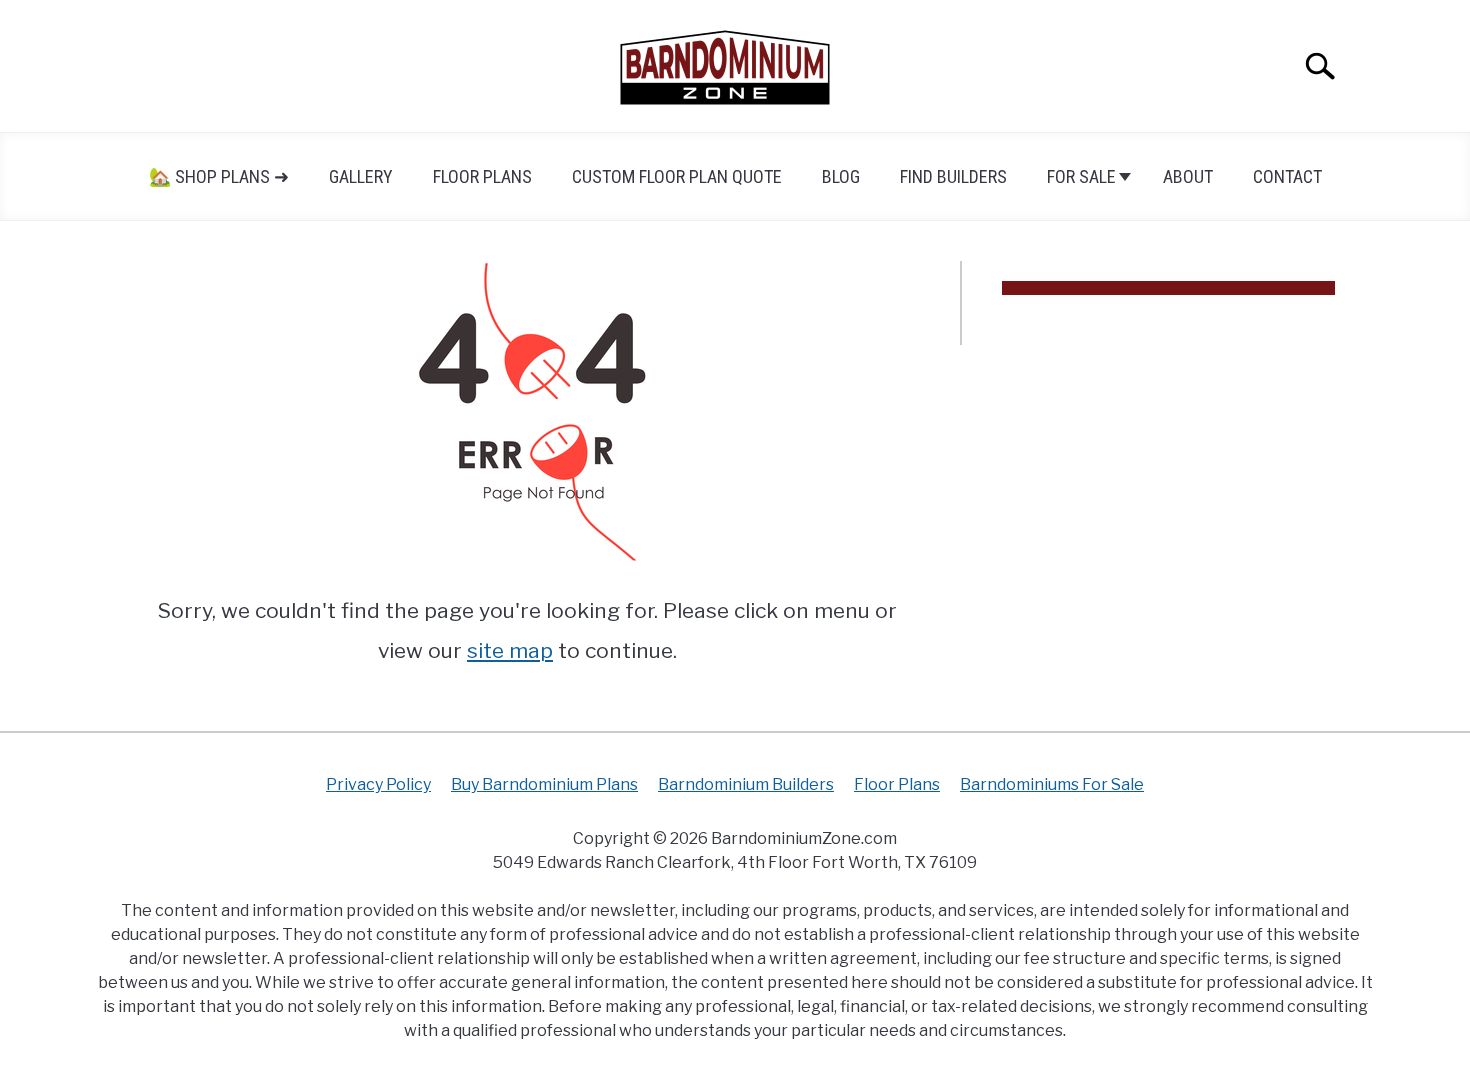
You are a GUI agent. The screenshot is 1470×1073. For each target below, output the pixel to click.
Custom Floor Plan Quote (677, 176)
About (1188, 176)
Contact (1287, 176)
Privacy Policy (378, 784)
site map (510, 650)
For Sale (1081, 176)
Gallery (361, 176)
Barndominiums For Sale (1052, 784)
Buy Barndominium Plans (544, 784)
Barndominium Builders (746, 784)
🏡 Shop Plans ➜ (219, 176)
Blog (841, 176)
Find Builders (953, 176)
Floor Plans (482, 176)
